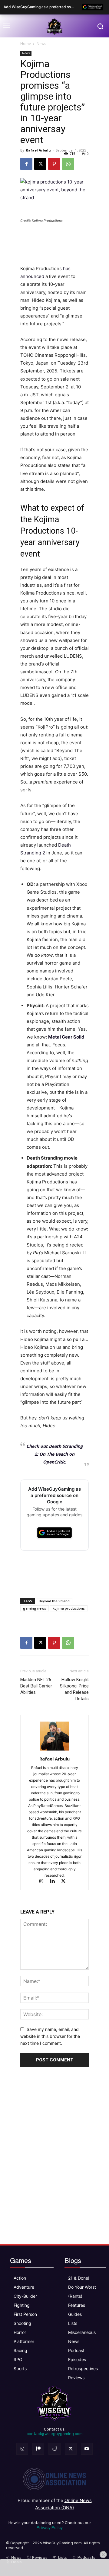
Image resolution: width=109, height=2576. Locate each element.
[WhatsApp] (68, 164)
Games (21, 2260)
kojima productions (69, 1608)
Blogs (73, 2260)
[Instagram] (44, 1882)
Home (26, 44)
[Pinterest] (54, 164)
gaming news (35, 1608)
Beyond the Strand (54, 1601)
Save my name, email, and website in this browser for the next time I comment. (50, 2036)
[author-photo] (54, 1750)
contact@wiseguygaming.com (55, 2434)
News (41, 44)
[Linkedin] (55, 1882)
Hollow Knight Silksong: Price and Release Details (74, 1689)
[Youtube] (87, 2449)
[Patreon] (38, 2449)
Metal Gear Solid (66, 1037)
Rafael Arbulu (38, 150)
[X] (40, 164)
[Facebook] (26, 164)
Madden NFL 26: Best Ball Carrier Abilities (36, 1686)
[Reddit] (54, 2449)
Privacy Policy (50, 2528)
